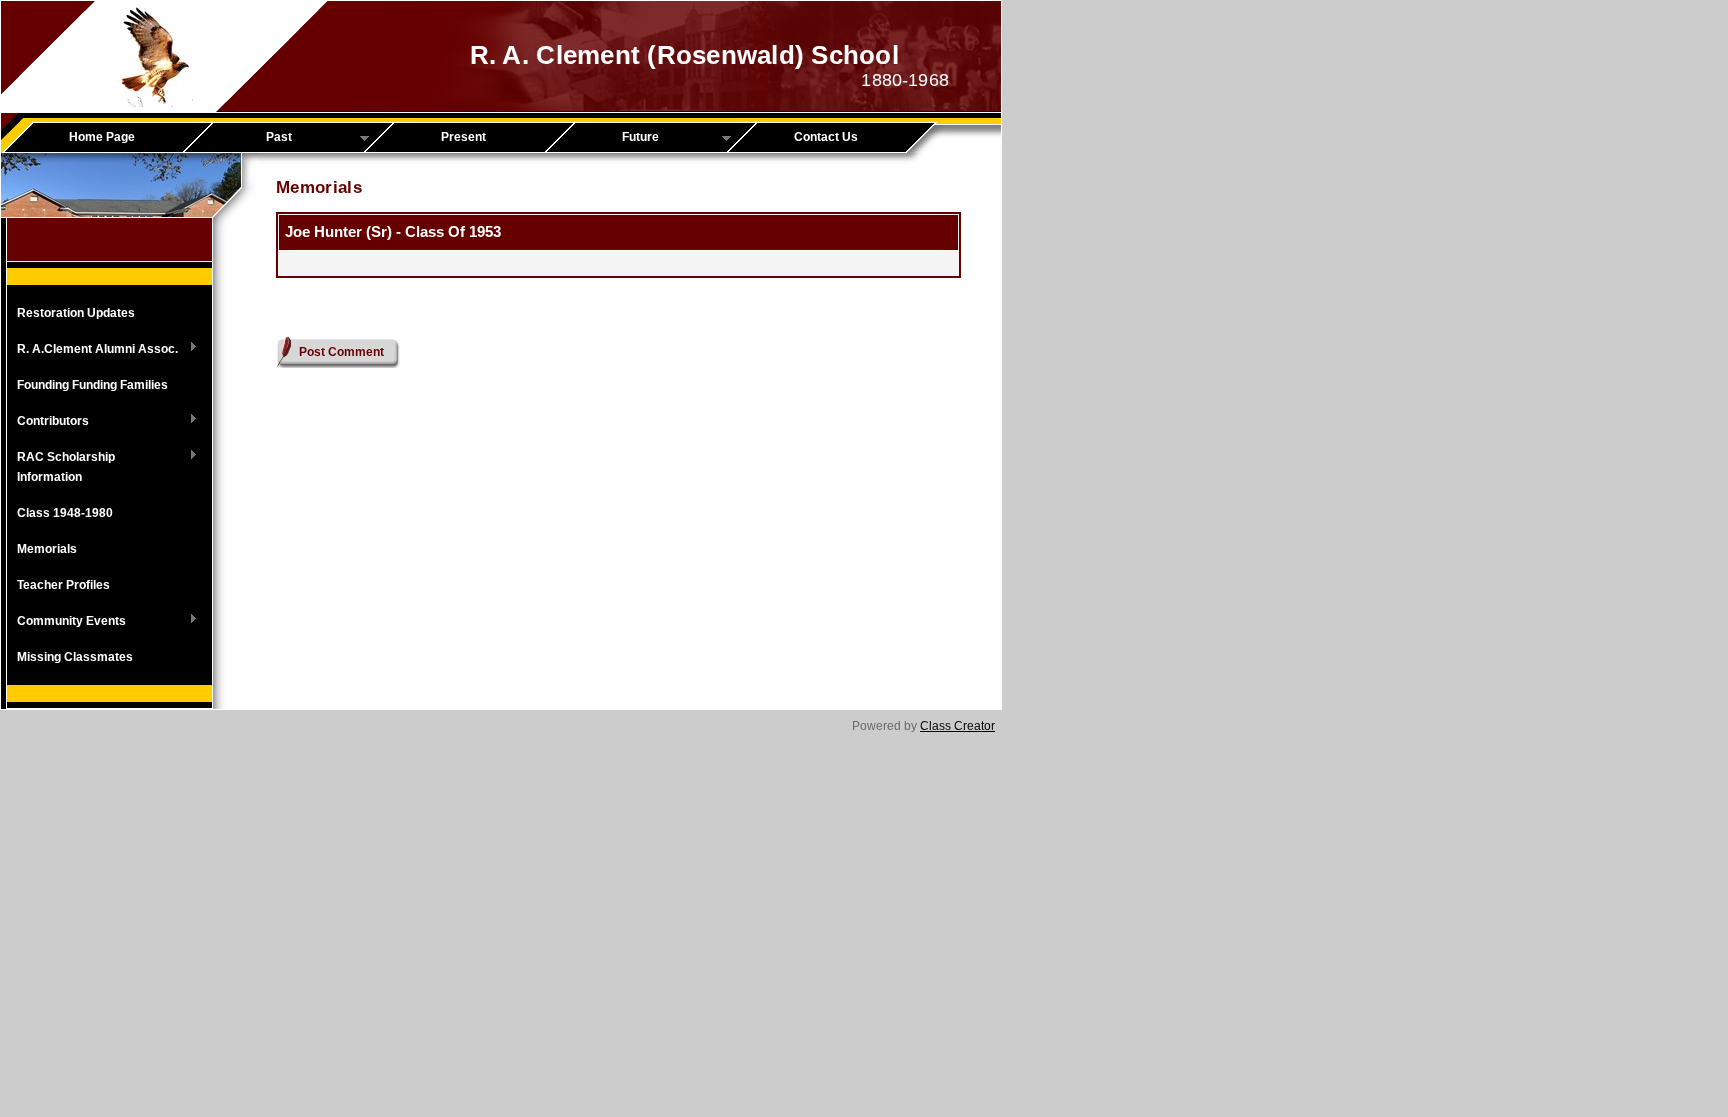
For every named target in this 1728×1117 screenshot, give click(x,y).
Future (609, 138)
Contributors (48, 422)
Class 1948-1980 (65, 513)
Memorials (47, 549)
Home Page (102, 137)
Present (463, 137)
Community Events (66, 622)
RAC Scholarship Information (61, 467)
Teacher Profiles (63, 585)
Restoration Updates (76, 313)
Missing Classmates (75, 657)
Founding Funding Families (92, 385)
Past (244, 138)
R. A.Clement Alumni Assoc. (92, 350)
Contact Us (826, 137)
